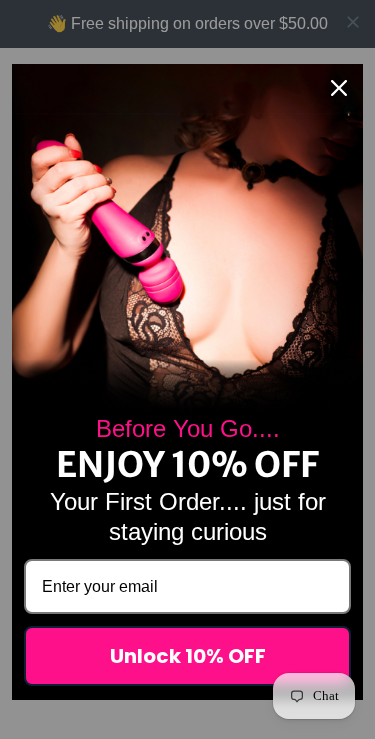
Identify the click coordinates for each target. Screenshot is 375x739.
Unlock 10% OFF (188, 656)
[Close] (339, 88)
